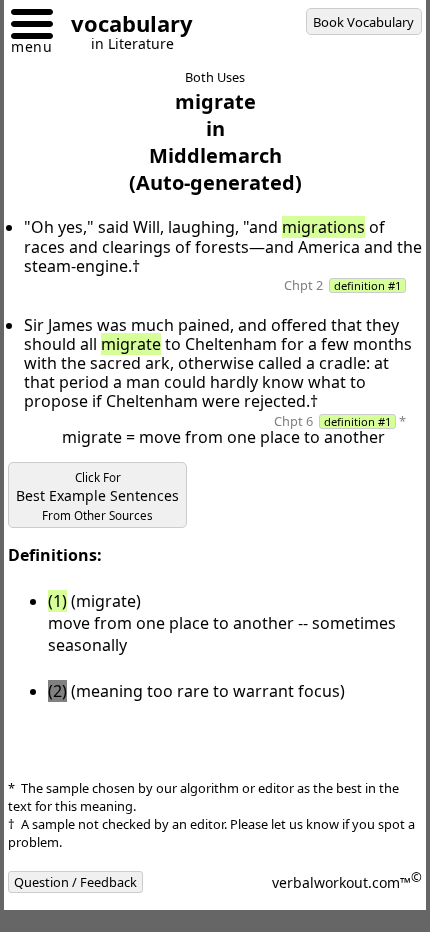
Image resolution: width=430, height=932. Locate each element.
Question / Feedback (75, 882)
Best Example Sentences (97, 496)
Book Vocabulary (363, 22)
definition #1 (367, 285)
